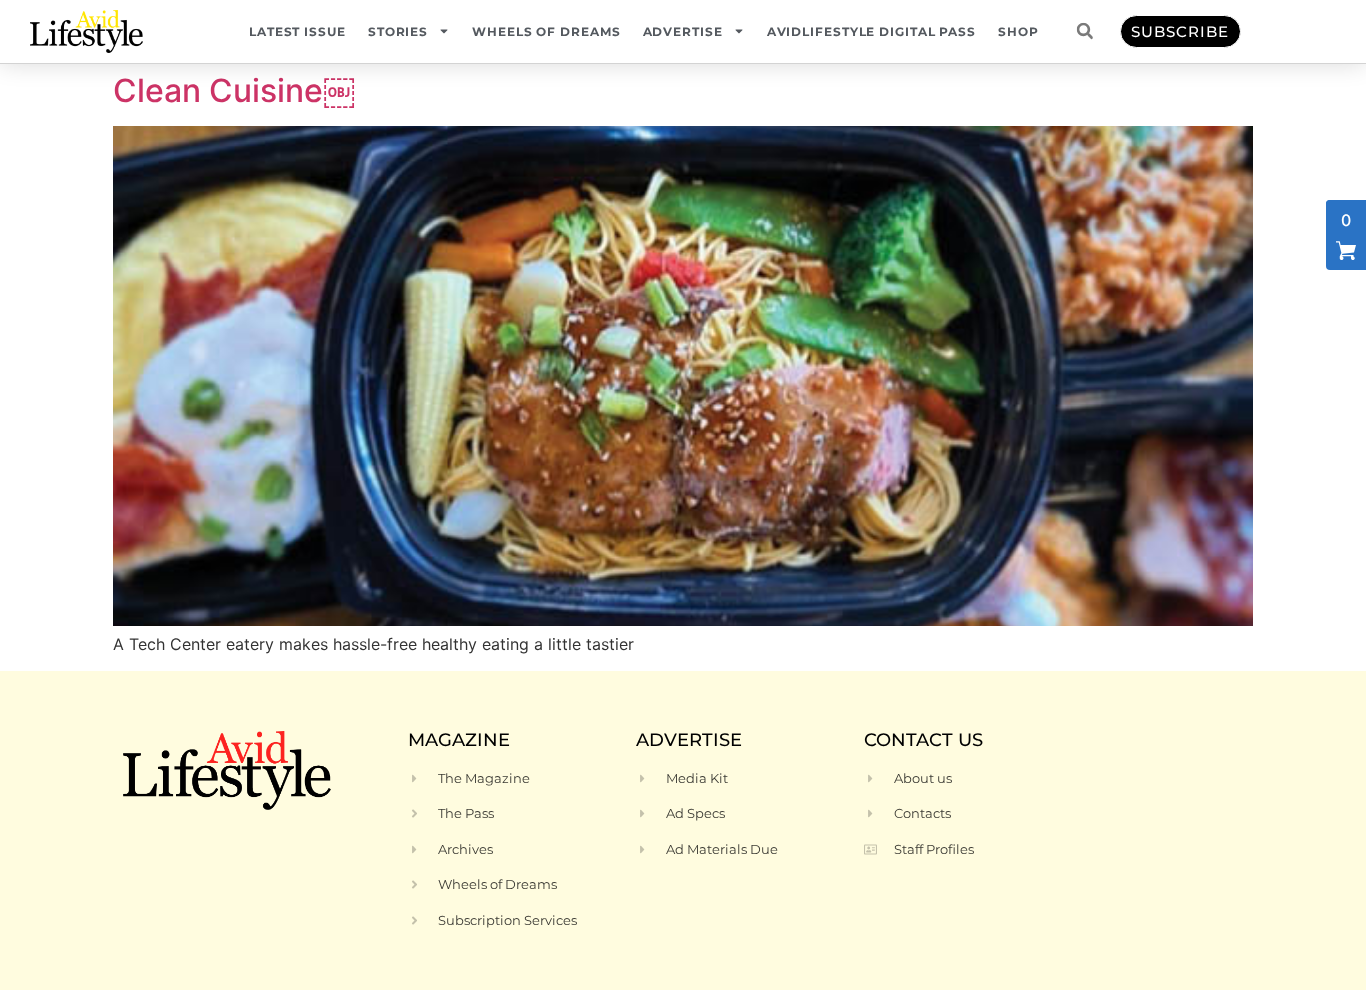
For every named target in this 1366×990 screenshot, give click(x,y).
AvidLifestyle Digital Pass (871, 31)
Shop (1018, 31)
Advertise (683, 31)
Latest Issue (297, 31)
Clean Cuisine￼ (234, 90)
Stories (398, 31)
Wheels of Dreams (546, 31)
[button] (1085, 31)
